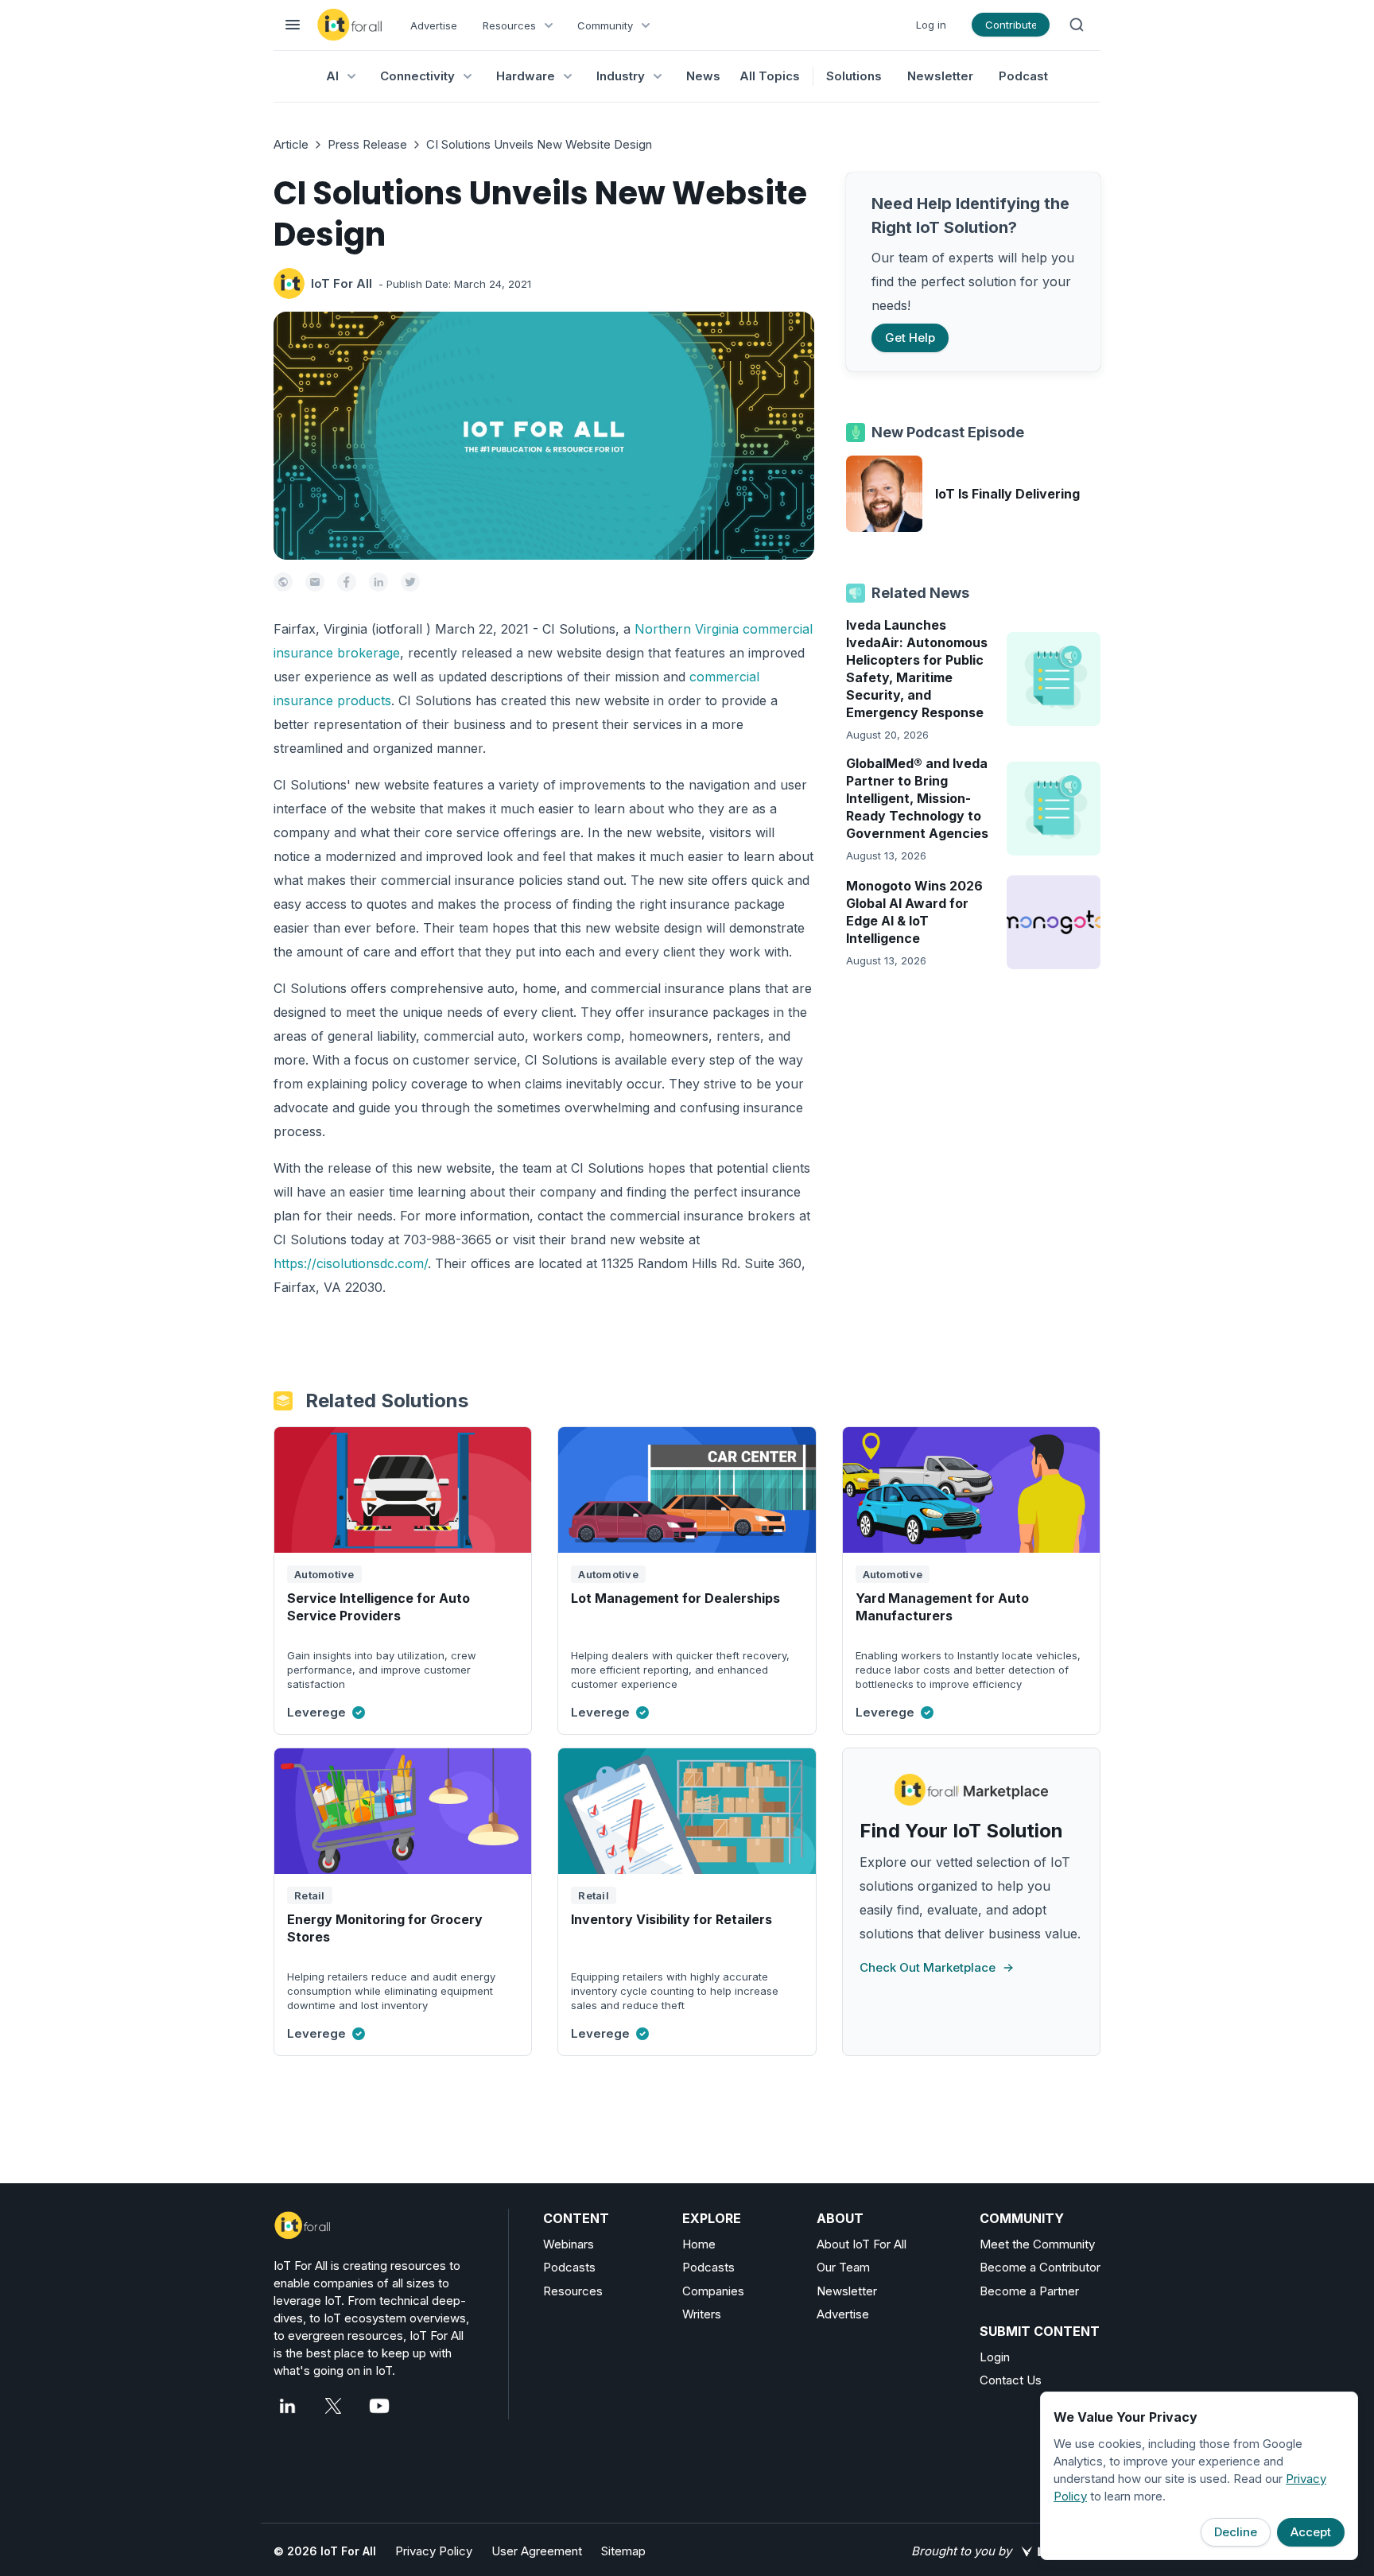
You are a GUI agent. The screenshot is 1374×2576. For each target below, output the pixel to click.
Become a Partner (1029, 2291)
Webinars (569, 2244)
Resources (573, 2291)
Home (699, 2244)
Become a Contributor (1040, 2267)
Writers (702, 2314)
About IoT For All (862, 2244)
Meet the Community (1037, 2244)
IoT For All (342, 283)
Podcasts (569, 2267)
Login (995, 2357)
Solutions (854, 76)
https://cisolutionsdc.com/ (351, 1263)
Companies (713, 2291)
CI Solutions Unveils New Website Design (539, 144)
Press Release (367, 144)
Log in (931, 25)
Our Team (843, 2267)
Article (291, 144)
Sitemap (623, 2551)
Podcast (1023, 76)
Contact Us (1011, 2380)
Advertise (434, 25)
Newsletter (940, 76)
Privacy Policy (434, 2551)
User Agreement (537, 2551)
